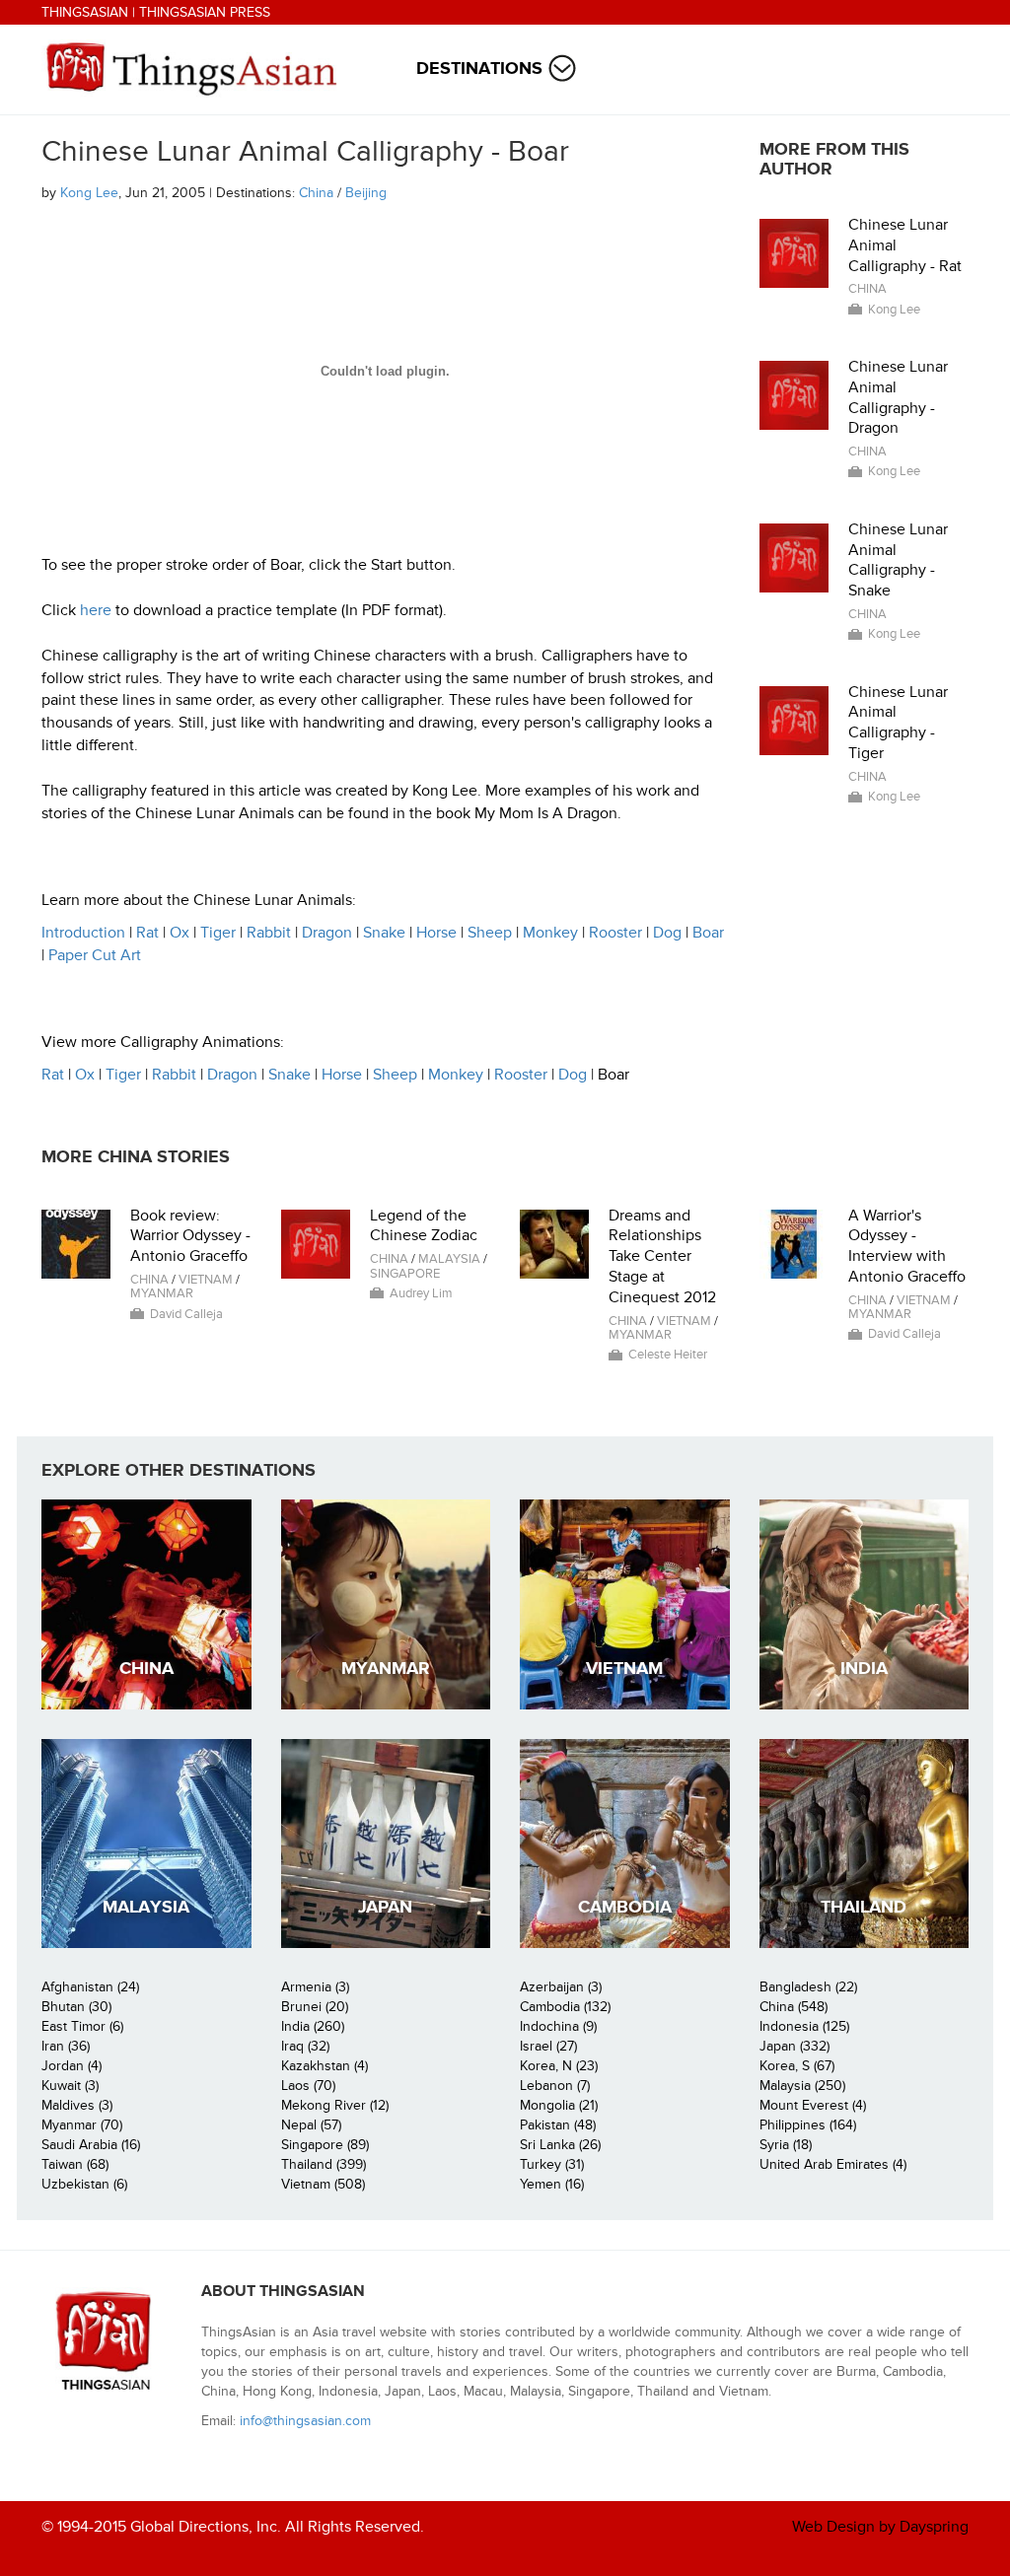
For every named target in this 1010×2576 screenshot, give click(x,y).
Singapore (405, 1274)
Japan (385, 1907)
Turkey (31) (552, 2164)
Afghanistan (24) (90, 1987)
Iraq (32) (305, 2046)
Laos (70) (308, 2086)
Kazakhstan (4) (325, 2066)
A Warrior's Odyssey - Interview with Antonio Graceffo (907, 1246)
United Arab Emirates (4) (833, 2164)
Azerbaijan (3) (561, 1987)
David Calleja (186, 1314)
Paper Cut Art (95, 955)
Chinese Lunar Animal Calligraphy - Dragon (898, 397)
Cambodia (625, 1907)
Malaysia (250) (802, 2086)
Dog (667, 933)
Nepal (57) (311, 2125)
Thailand (864, 1907)
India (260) (313, 2026)
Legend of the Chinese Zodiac (424, 1226)
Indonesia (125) (804, 2026)
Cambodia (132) (565, 2007)
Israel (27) (548, 2046)
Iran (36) (66, 2046)
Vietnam (206, 1280)
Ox (180, 933)
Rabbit (269, 933)
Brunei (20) (315, 2007)
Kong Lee (89, 193)
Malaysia (449, 1259)
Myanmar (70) (82, 2125)
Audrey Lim (421, 1293)
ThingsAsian (85, 12)
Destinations (479, 69)
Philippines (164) (808, 2125)
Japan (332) (794, 2046)
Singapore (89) (325, 2145)
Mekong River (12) (335, 2105)
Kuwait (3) (70, 2086)
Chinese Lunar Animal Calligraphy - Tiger (898, 723)
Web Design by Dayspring (880, 2527)
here (96, 610)
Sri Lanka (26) (560, 2145)
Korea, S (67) (797, 2066)
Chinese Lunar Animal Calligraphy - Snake (898, 560)
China (316, 193)
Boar (708, 933)
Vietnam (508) (323, 2184)
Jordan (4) (72, 2066)
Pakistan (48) (558, 2125)
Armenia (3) (315, 1987)
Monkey (550, 933)
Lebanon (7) (555, 2086)
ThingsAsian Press (205, 12)
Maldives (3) (77, 2105)
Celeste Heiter (668, 1355)
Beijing (366, 193)
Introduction (83, 933)
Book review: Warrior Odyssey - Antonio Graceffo (190, 1236)
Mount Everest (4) (813, 2105)
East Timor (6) (82, 2026)
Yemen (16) (552, 2184)
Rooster (615, 933)
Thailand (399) (324, 2164)
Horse (436, 933)
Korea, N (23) (559, 2066)
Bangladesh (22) (808, 1987)
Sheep (490, 933)
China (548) (794, 2007)
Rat (147, 933)
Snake (384, 933)
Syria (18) (786, 2145)
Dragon (327, 933)
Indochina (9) (558, 2026)
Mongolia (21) (559, 2105)
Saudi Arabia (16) (91, 2145)
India (864, 1669)
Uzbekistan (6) (84, 2184)
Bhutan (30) (76, 2007)
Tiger (218, 933)
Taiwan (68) (75, 2164)
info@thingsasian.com (305, 2421)
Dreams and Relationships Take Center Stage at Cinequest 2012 (662, 1256)
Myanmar (162, 1293)
